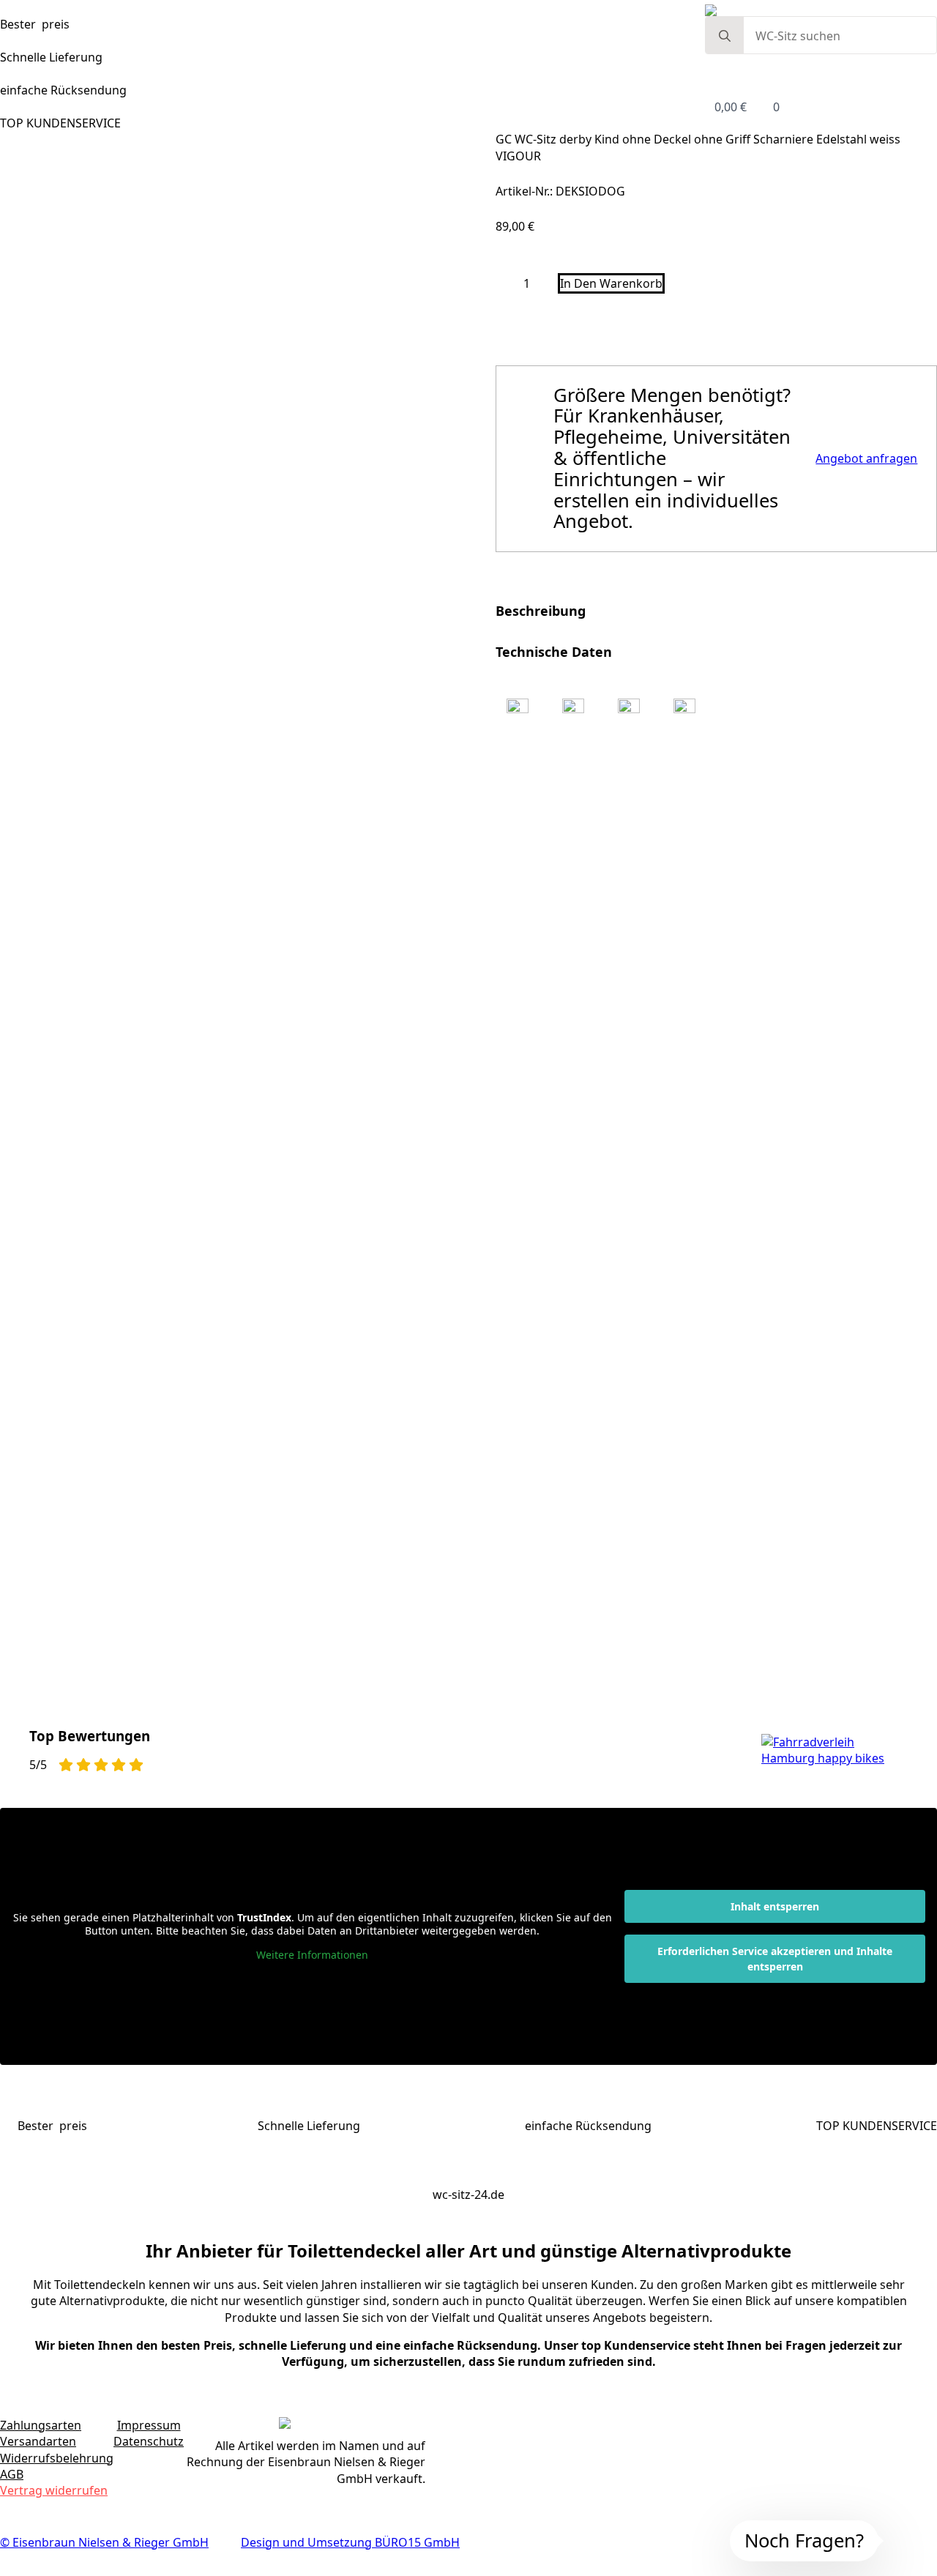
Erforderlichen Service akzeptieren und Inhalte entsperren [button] (775, 2430)
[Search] (725, 36)
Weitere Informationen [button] (312, 2426)
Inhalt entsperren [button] (775, 2377)
